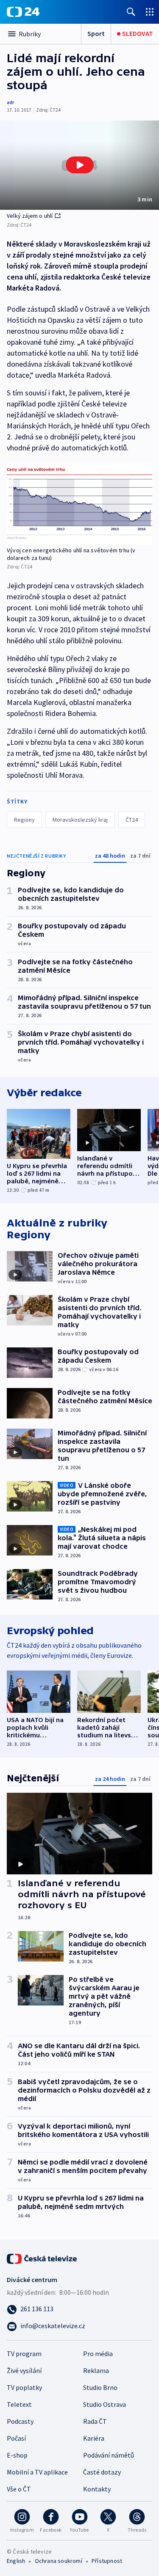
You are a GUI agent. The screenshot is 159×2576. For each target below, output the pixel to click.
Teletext (19, 2404)
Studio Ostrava (105, 2404)
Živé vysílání (24, 2370)
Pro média (98, 2354)
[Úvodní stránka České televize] (42, 2258)
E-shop (17, 2455)
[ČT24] (23, 12)
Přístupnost (107, 2561)
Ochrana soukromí (59, 2561)
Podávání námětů (109, 2455)
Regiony (24, 820)
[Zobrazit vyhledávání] (131, 12)
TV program (24, 2354)
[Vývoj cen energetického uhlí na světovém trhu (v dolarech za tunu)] (79, 504)
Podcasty (20, 2421)
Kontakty (97, 2489)
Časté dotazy (102, 2472)
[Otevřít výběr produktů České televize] (150, 12)
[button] (79, 165)
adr (10, 102)
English (16, 2561)
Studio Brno (100, 2387)
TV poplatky (24, 2387)
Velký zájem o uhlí (30, 216)
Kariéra (94, 2438)
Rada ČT (95, 2421)
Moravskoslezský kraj (80, 820)
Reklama (96, 2370)
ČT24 (132, 820)
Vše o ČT (19, 2489)
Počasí (16, 2438)
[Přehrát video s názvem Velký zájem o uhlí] (80, 165)
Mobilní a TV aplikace (37, 2472)
